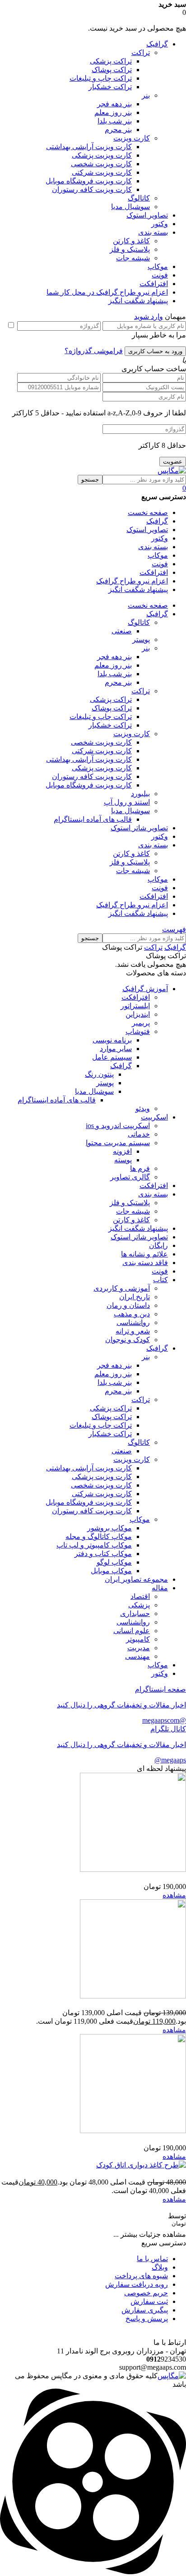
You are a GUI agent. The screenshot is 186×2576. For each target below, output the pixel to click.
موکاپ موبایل (111, 1571)
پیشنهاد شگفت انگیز (138, 301)
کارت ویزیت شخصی (101, 164)
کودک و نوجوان (128, 1340)
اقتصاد (140, 1596)
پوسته (123, 1160)
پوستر (141, 639)
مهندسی (137, 1656)
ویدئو (143, 1108)
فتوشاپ (138, 1031)
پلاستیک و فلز (130, 249)
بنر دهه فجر (114, 104)
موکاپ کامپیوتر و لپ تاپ (94, 1545)
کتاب (160, 1280)
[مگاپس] (172, 471)
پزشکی (139, 1605)
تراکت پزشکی (111, 61)
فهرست (174, 929)
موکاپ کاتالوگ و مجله (99, 1536)
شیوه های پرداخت (141, 2276)
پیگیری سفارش (145, 2310)
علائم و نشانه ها (144, 1254)
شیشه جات (133, 258)
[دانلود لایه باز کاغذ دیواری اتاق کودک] (141, 2165)
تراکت (141, 52)
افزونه (122, 1151)
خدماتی (139, 1134)
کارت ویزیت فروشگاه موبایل (89, 181)
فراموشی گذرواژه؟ (94, 351)
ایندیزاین (138, 1014)
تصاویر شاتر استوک (139, 1237)
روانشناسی (133, 1322)
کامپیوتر (138, 1639)
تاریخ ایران (135, 1297)
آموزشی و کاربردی (122, 1288)
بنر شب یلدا (115, 121)
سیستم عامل (112, 1057)
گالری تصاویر (130, 1177)
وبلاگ (160, 2267)
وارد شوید (149, 316)
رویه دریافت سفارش (137, 2284)
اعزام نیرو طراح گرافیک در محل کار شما (107, 292)
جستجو (90, 480)
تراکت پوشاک (112, 70)
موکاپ (158, 266)
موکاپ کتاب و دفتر (103, 1554)
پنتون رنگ (99, 1074)
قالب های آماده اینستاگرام (93, 819)
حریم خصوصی (146, 2293)
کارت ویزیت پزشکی (102, 155)
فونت (160, 275)
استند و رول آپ (127, 802)
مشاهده (174, 1895)
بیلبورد (140, 794)
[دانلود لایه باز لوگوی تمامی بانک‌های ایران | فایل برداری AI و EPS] (133, 1996)
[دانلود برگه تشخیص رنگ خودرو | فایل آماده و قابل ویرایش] (133, 2131)
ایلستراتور (135, 1006)
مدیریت (139, 1648)
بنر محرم (118, 130)
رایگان (158, 1245)
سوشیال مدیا (130, 207)
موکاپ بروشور (109, 1528)
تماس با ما (152, 2259)
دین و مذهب (132, 1314)
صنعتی (122, 631)
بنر (146, 95)
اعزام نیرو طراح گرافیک (132, 581)
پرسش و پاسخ (147, 2319)
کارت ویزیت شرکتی (102, 172)
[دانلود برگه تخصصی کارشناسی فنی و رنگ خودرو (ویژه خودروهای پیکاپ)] (133, 1869)
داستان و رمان (128, 1305)
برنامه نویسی (112, 1040)
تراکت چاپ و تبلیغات (101, 78)
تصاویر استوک (147, 215)
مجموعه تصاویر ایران (136, 1579)
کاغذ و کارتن (131, 241)
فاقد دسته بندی (145, 1263)
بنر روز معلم (113, 112)
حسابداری (135, 1613)
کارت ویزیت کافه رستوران (92, 189)
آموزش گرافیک (145, 989)
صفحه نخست (148, 512)
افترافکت (154, 284)
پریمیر (141, 1023)
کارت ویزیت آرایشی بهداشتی (89, 147)
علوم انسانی (132, 1631)
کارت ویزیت (132, 138)
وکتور (160, 224)
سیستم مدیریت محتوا (118, 1143)
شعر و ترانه (133, 1331)
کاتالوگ (139, 198)
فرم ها (140, 1168)
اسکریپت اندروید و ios (118, 1126)
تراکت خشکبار (110, 87)
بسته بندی (153, 232)
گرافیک (157, 44)
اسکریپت (154, 1117)
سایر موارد (116, 1049)
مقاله (160, 1588)
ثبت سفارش (149, 2301)
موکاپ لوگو (114, 1562)
